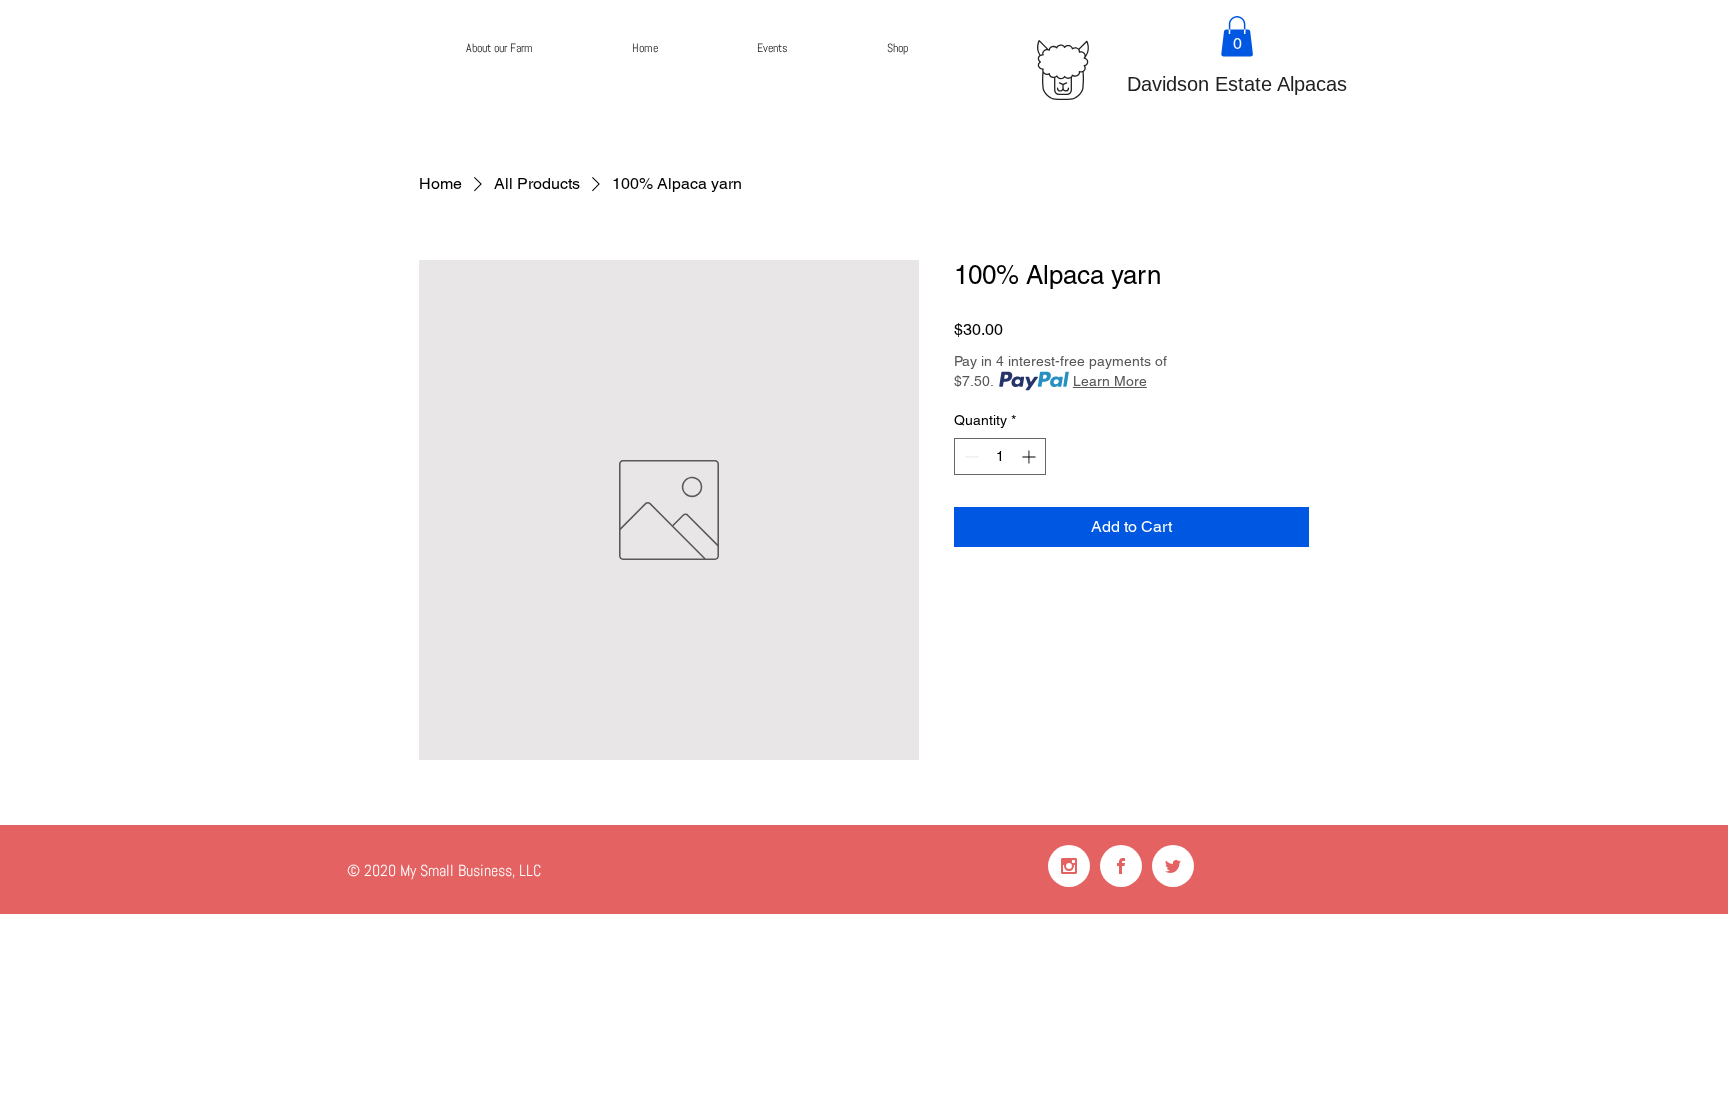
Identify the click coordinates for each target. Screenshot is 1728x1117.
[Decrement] (969, 456)
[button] (1237, 36)
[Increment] (1030, 456)
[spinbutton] (1000, 456)
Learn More (1110, 381)
